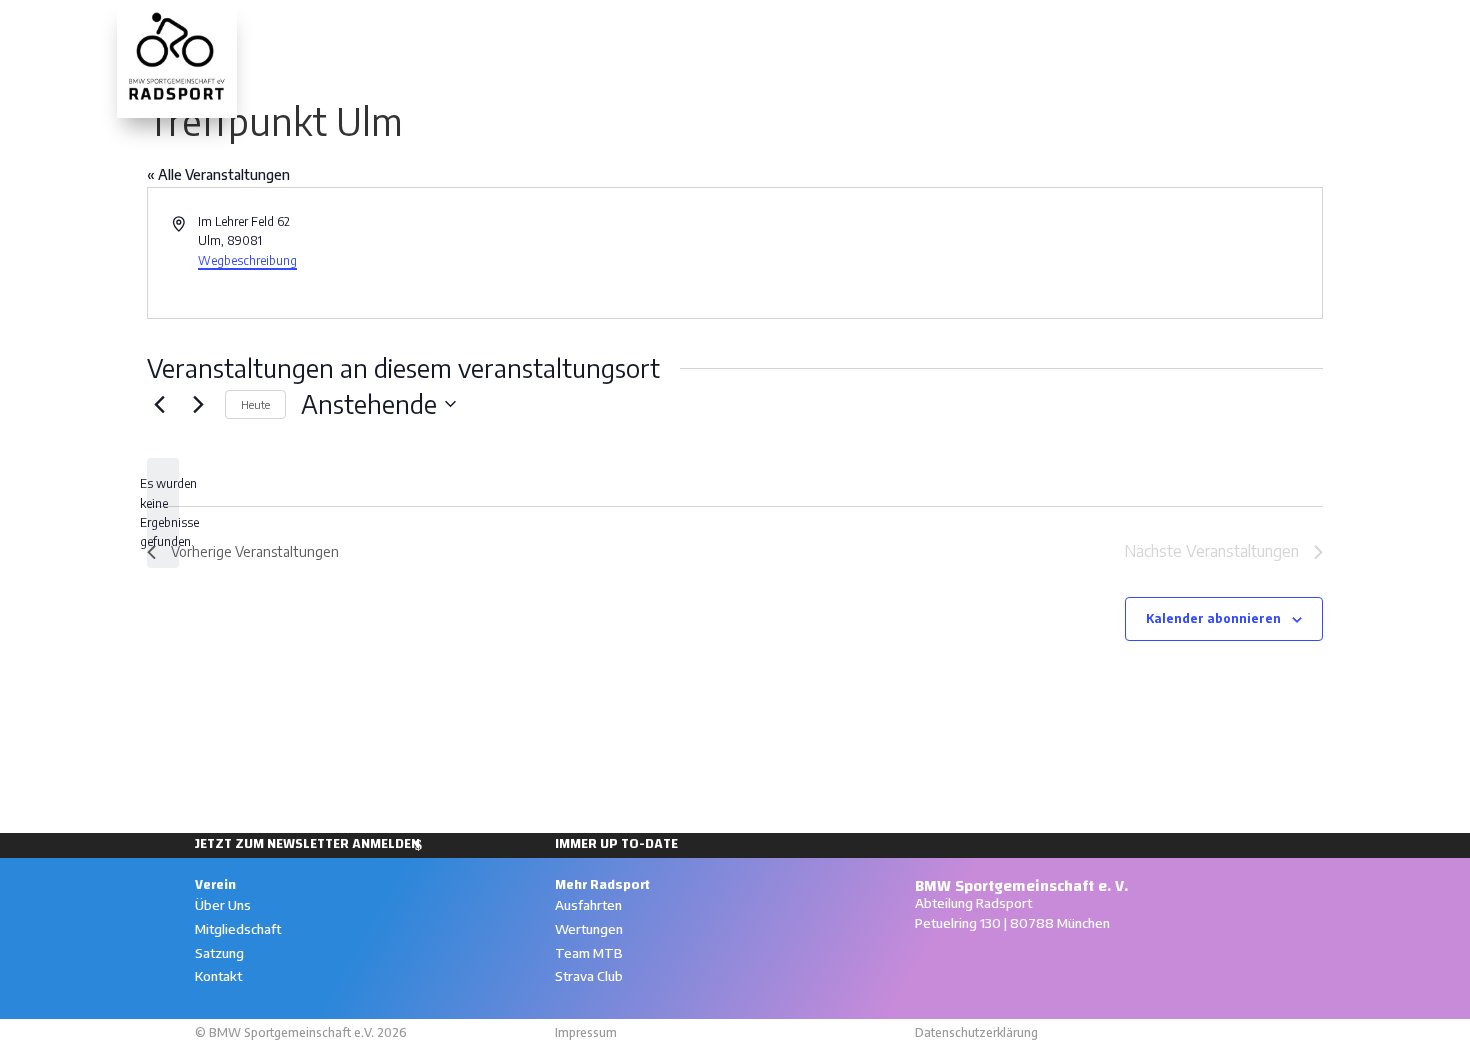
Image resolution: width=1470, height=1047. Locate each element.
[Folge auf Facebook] (969, 964)
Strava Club (589, 976)
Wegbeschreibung (247, 260)
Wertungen (968, 28)
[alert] (163, 513)
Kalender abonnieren (1213, 618)
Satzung (219, 953)
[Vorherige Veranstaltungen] (159, 404)
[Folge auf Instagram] (925, 964)
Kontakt (218, 976)
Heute (255, 404)
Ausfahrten (857, 28)
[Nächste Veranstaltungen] (198, 404)
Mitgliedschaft (238, 929)
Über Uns (223, 905)
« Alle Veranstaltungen (218, 174)
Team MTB (589, 953)
